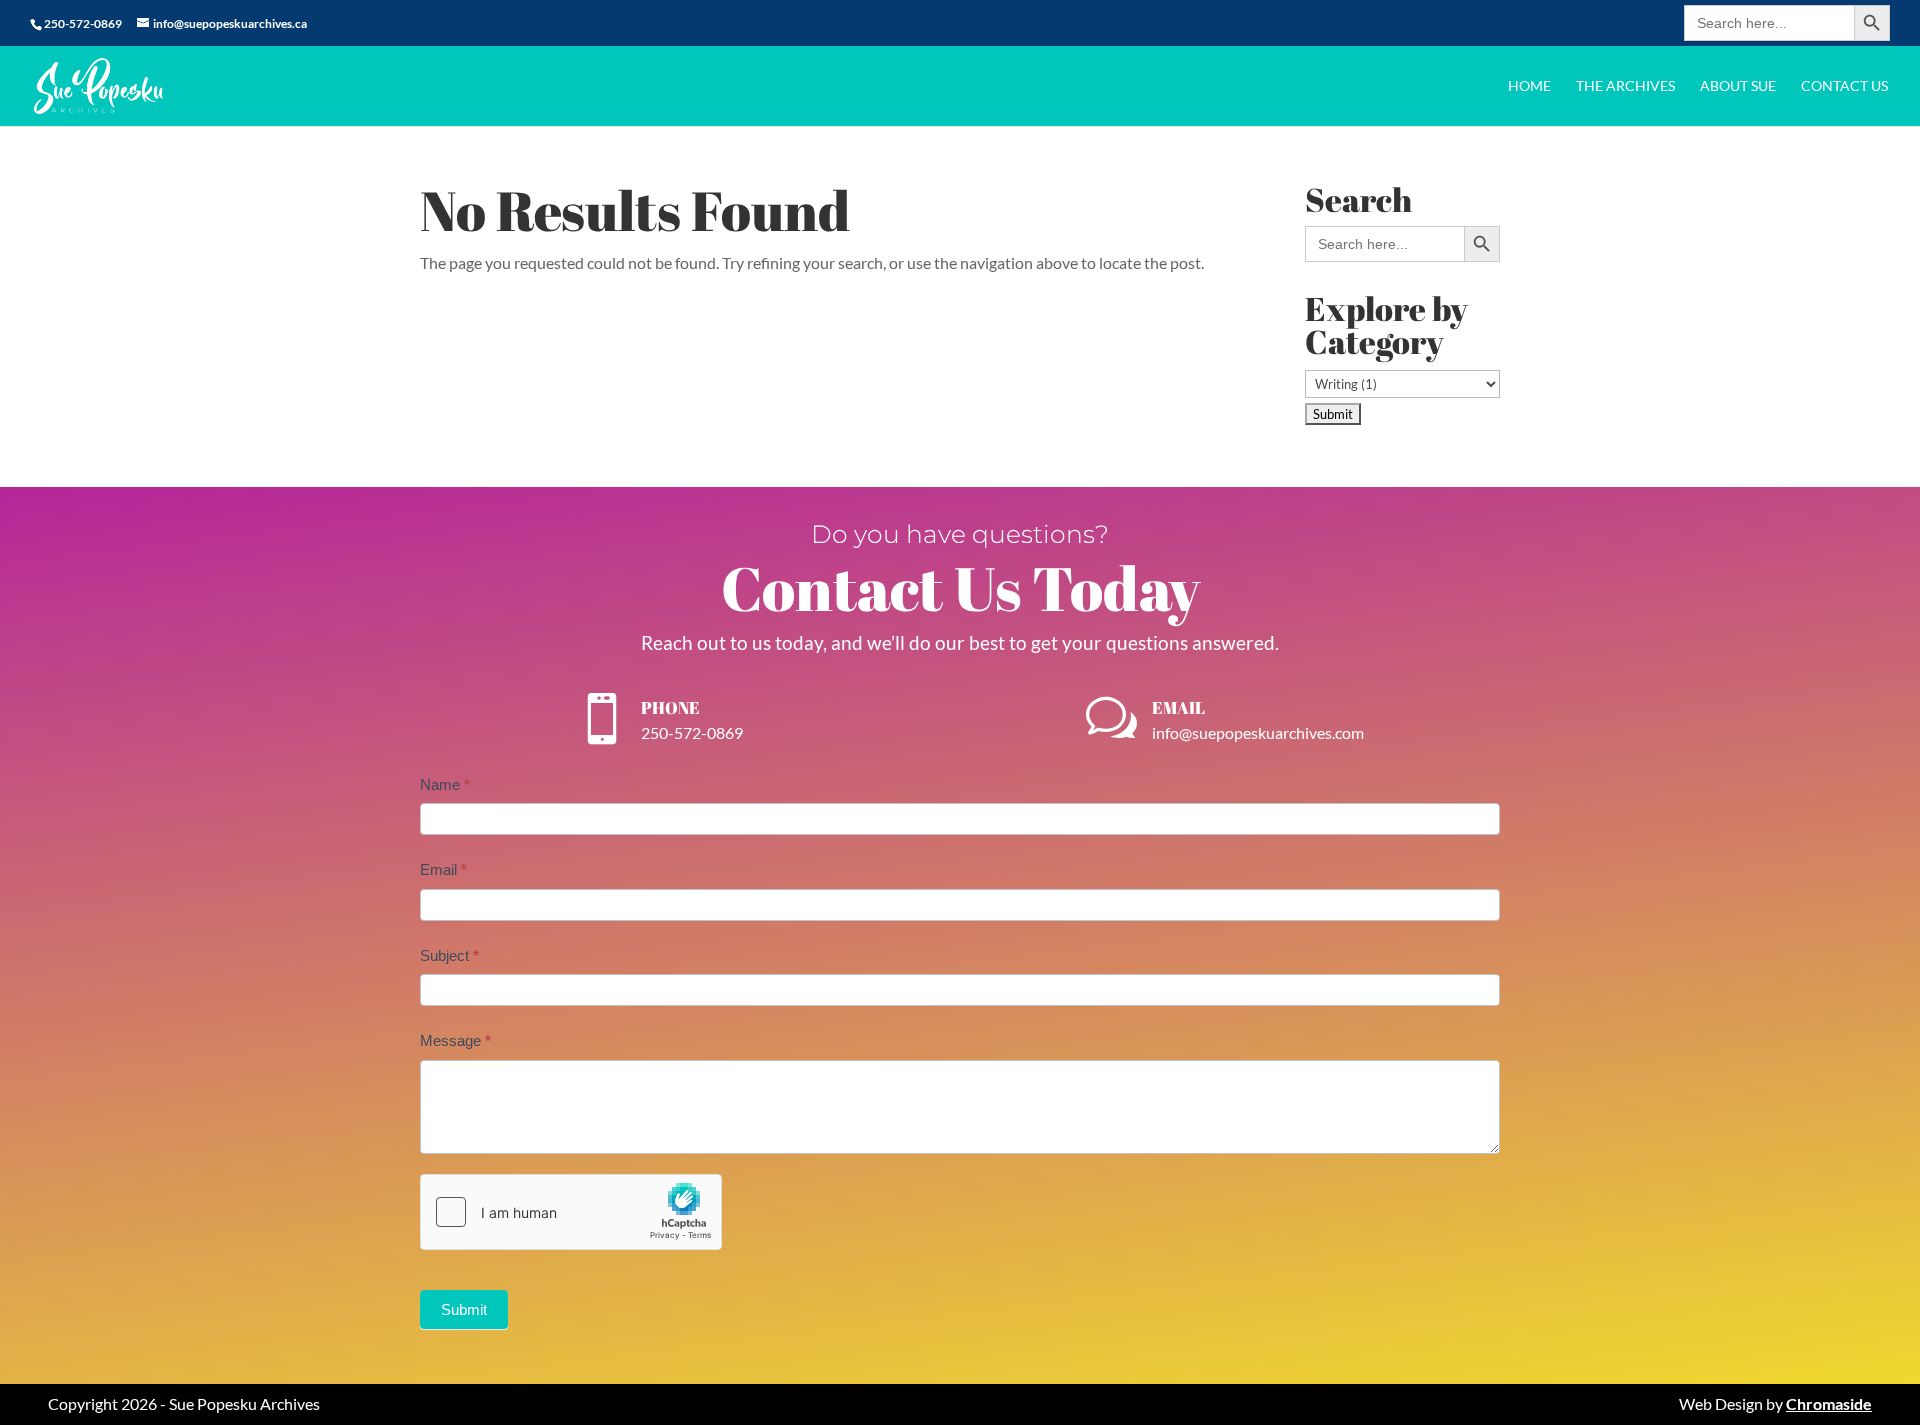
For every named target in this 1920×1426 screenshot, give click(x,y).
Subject (449, 955)
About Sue (1738, 86)
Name (445, 784)
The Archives (1625, 86)
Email (443, 869)
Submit (464, 1309)
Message (455, 1040)
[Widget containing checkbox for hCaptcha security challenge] (571, 1212)
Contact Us (1844, 86)
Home (1529, 86)
